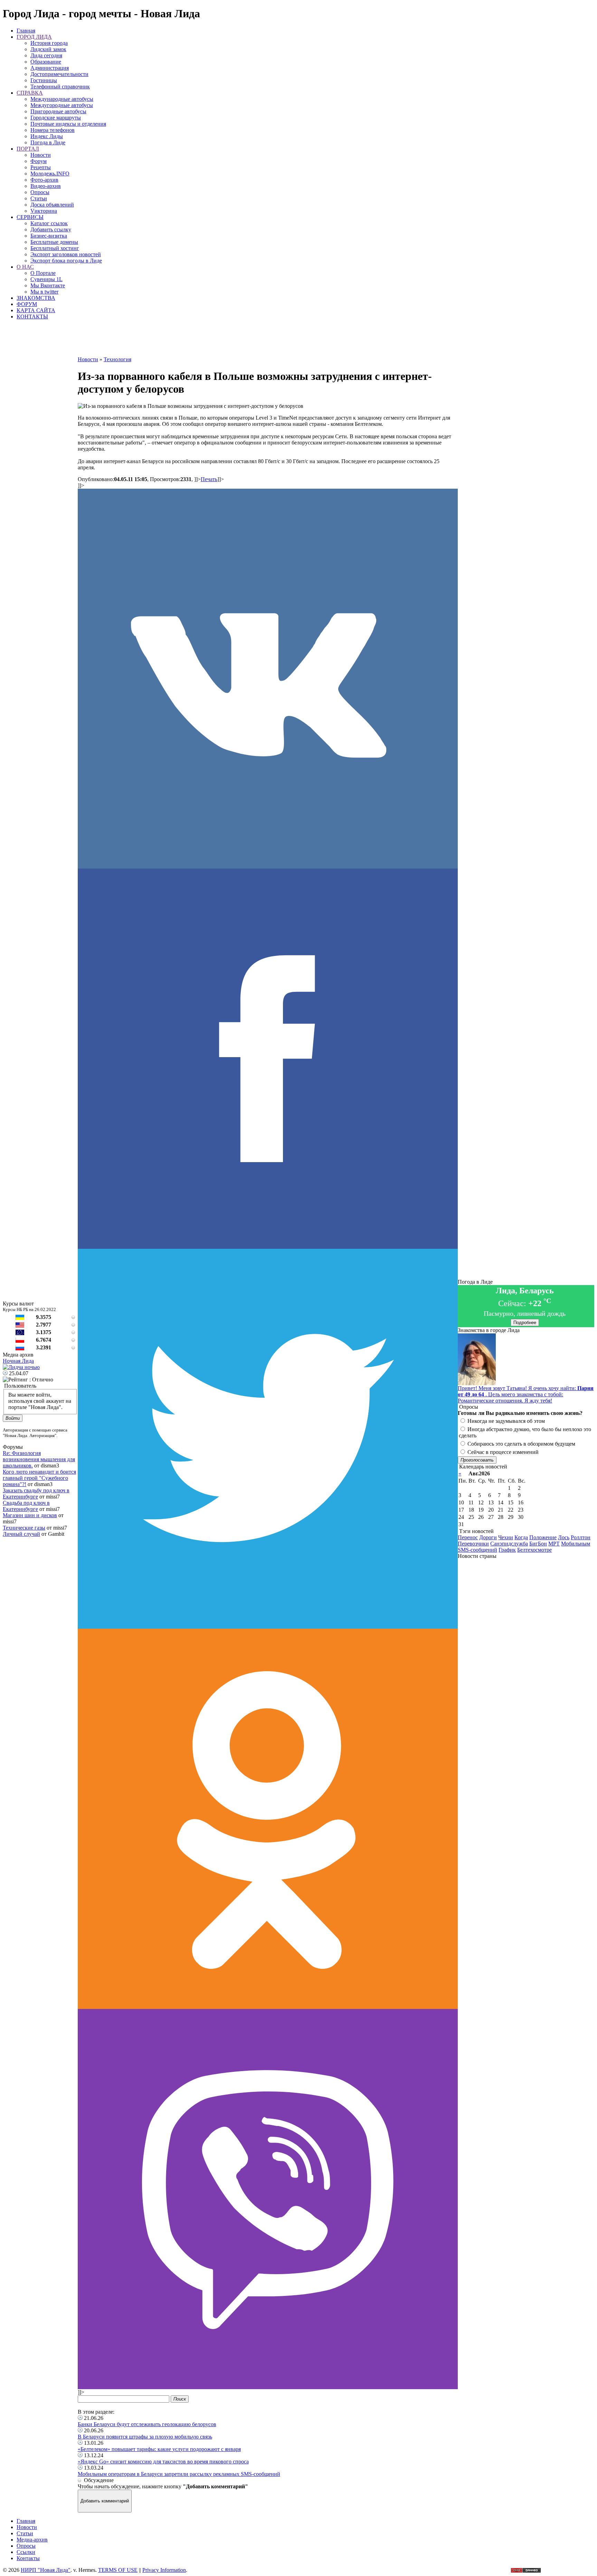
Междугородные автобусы (62, 105)
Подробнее (525, 1323)
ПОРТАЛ (28, 149)
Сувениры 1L (46, 279)
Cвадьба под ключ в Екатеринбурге (26, 1506)
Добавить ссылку (51, 229)
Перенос (468, 1537)
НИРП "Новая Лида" (46, 2570)
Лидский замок (48, 49)
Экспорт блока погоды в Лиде (66, 261)
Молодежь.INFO (50, 174)
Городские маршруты (56, 118)
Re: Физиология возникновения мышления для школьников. (39, 1459)
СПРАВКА (30, 93)
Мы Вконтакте (48, 285)
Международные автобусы (62, 99)
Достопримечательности (59, 74)
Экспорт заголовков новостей (66, 254)
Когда (521, 1537)
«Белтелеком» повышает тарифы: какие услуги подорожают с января (159, 2449)
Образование (46, 62)
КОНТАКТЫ (32, 317)
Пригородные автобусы (58, 111)
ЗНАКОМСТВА (36, 298)
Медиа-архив (32, 2540)
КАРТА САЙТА (36, 310)
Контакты (28, 2558)
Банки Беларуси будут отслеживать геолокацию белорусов (147, 2424)
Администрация (50, 68)
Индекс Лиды (47, 136)
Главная (26, 31)
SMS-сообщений (477, 1550)
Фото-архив (44, 180)
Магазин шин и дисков (30, 1515)
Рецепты (41, 167)
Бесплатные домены (54, 242)
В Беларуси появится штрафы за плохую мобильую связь (145, 2437)
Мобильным (576, 1544)
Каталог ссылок (49, 223)
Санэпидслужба (509, 1544)
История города (49, 43)
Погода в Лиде (48, 142)
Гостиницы (44, 80)
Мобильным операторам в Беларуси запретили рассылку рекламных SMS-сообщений (179, 2474)
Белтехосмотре (534, 1550)
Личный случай (21, 1534)
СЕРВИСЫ (30, 217)
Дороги (488, 1537)
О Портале (43, 273)
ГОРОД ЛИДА (34, 37)
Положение (543, 1537)
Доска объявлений (52, 205)
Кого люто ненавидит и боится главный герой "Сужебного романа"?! (39, 1478)
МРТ (554, 1544)
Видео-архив (46, 186)
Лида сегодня (46, 55)
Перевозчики (473, 1544)
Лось (564, 1537)
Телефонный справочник (60, 87)
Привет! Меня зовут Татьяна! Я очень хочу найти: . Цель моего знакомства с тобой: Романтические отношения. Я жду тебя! (526, 1394)
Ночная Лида (18, 1361)
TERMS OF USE (118, 2570)
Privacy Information (164, 2570)
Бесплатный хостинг (55, 248)
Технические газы (24, 1528)
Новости (41, 155)
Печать (209, 479)
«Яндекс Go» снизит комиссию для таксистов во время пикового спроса (163, 2462)
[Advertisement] (268, 341)
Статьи (39, 198)
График (507, 1550)
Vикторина (44, 211)
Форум (39, 161)
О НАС (25, 267)
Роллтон (581, 1537)
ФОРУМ (27, 304)
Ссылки (26, 2552)
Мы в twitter (44, 292)
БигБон (538, 1544)
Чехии (506, 1537)
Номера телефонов (53, 130)
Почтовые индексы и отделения (68, 124)
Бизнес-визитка (49, 236)
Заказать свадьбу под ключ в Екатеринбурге (36, 1493)
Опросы (40, 192)
